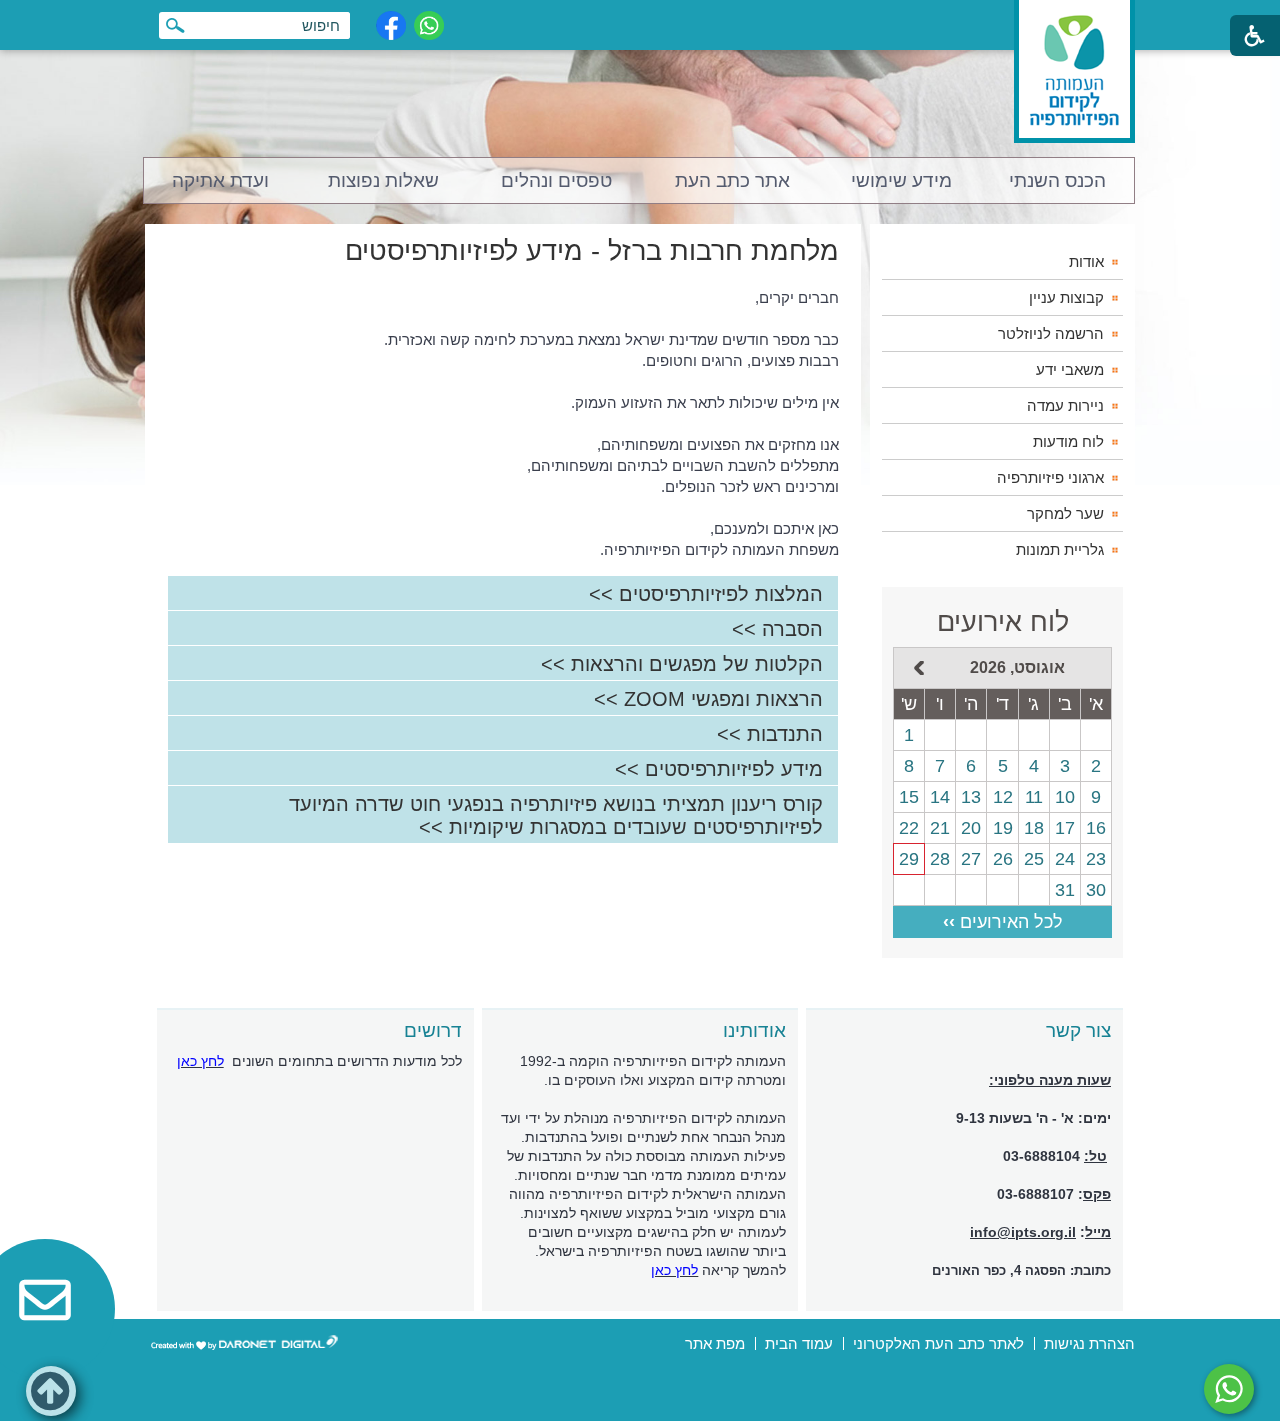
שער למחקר (1065, 513)
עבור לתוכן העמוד (640, 19)
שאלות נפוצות (383, 180)
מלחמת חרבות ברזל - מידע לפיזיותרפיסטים (592, 251)
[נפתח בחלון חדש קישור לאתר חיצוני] (1229, 1389)
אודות (1086, 261)
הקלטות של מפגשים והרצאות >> (682, 664)
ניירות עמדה (1065, 405)
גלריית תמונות (1060, 549)
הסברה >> (777, 629)
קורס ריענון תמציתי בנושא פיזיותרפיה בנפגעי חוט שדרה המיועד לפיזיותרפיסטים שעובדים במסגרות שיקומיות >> (556, 815)
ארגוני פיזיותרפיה (1050, 477)
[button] (51, 1391)
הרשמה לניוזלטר (1051, 333)
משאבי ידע (1070, 369)
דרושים (433, 1030)
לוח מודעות (1068, 441)
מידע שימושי (901, 180)
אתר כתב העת (732, 180)
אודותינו (754, 1030)
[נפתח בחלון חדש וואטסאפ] (429, 25)
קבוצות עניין (1066, 297)
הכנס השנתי (1057, 180)
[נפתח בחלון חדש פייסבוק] (391, 25)
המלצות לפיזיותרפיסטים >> (706, 594)
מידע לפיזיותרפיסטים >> (719, 769)
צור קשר (1078, 1030)
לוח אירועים (1003, 622)
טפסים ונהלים (556, 180)
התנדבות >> (770, 734)
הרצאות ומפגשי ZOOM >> (708, 699)
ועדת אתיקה (220, 180)
